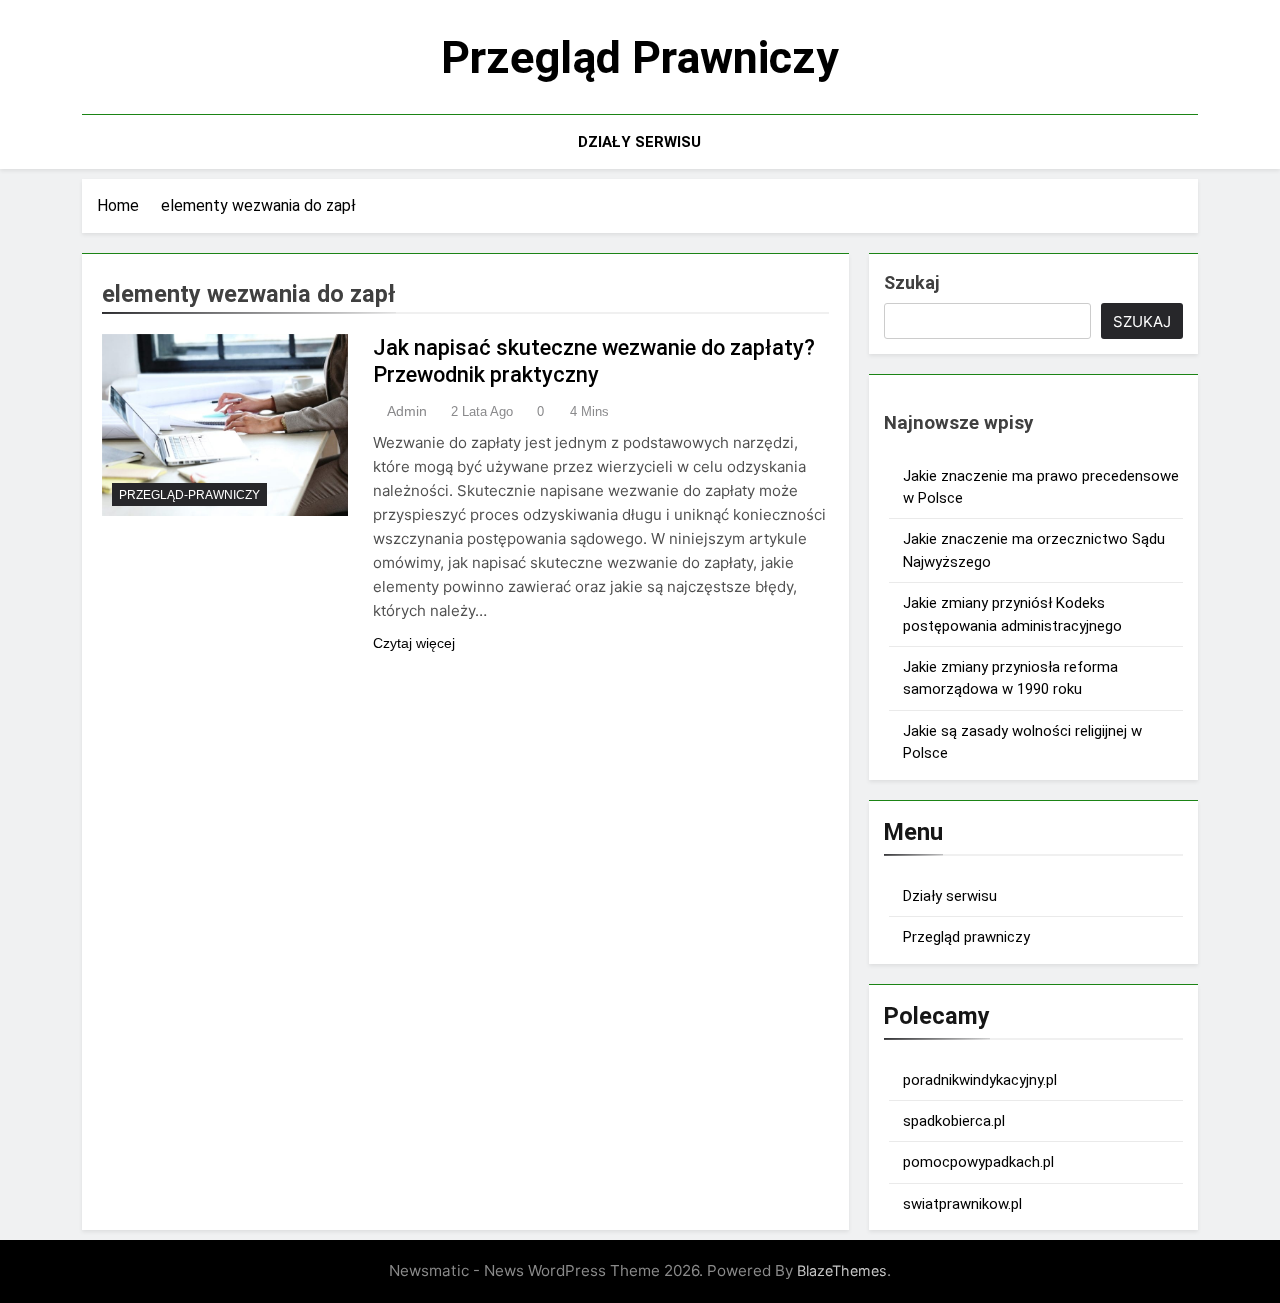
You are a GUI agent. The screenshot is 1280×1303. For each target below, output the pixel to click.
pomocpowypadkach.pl (978, 1162)
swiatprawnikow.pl (962, 1204)
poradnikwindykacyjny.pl (980, 1080)
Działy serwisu (639, 142)
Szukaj (911, 282)
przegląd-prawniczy (189, 495)
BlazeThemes (842, 1270)
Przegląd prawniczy (640, 57)
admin (407, 411)
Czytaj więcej (414, 643)
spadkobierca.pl (954, 1121)
